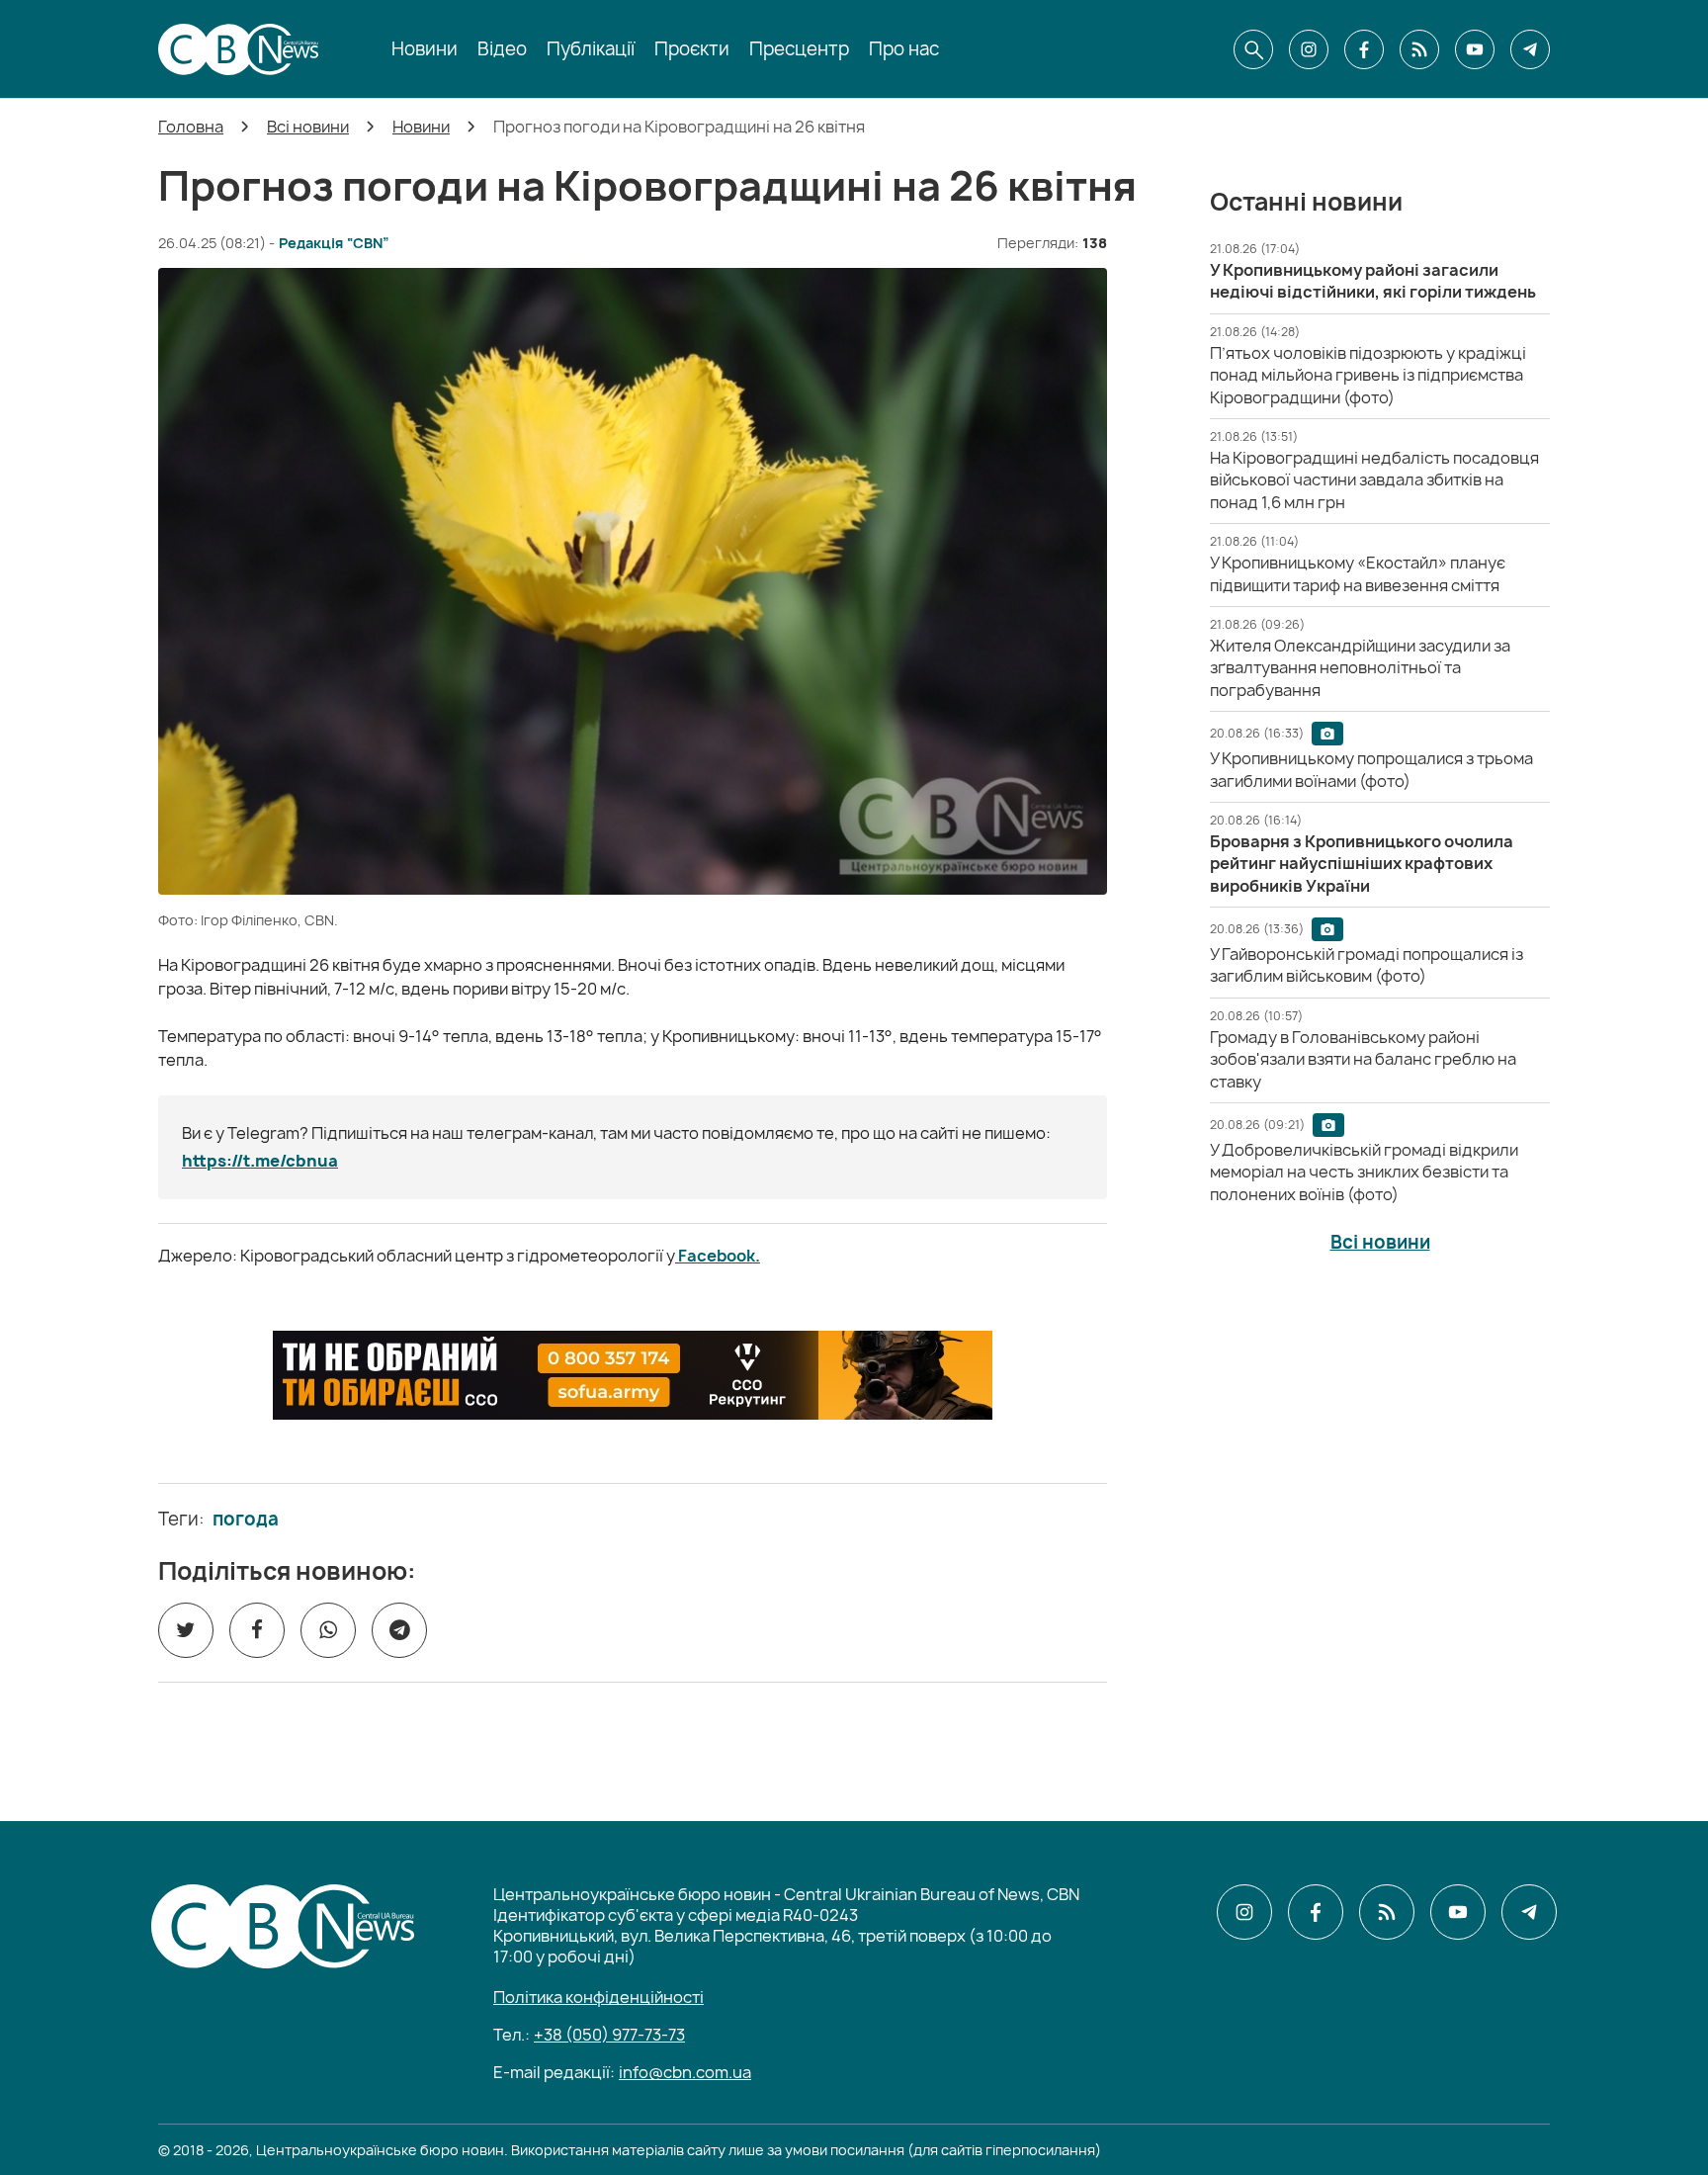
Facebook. (718, 1256)
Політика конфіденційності (598, 1997)
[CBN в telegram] (1530, 49)
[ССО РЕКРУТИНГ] (633, 1375)
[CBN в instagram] (1309, 49)
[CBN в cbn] (1419, 49)
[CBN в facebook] (1364, 49)
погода (246, 1520)
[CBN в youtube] (1475, 49)
